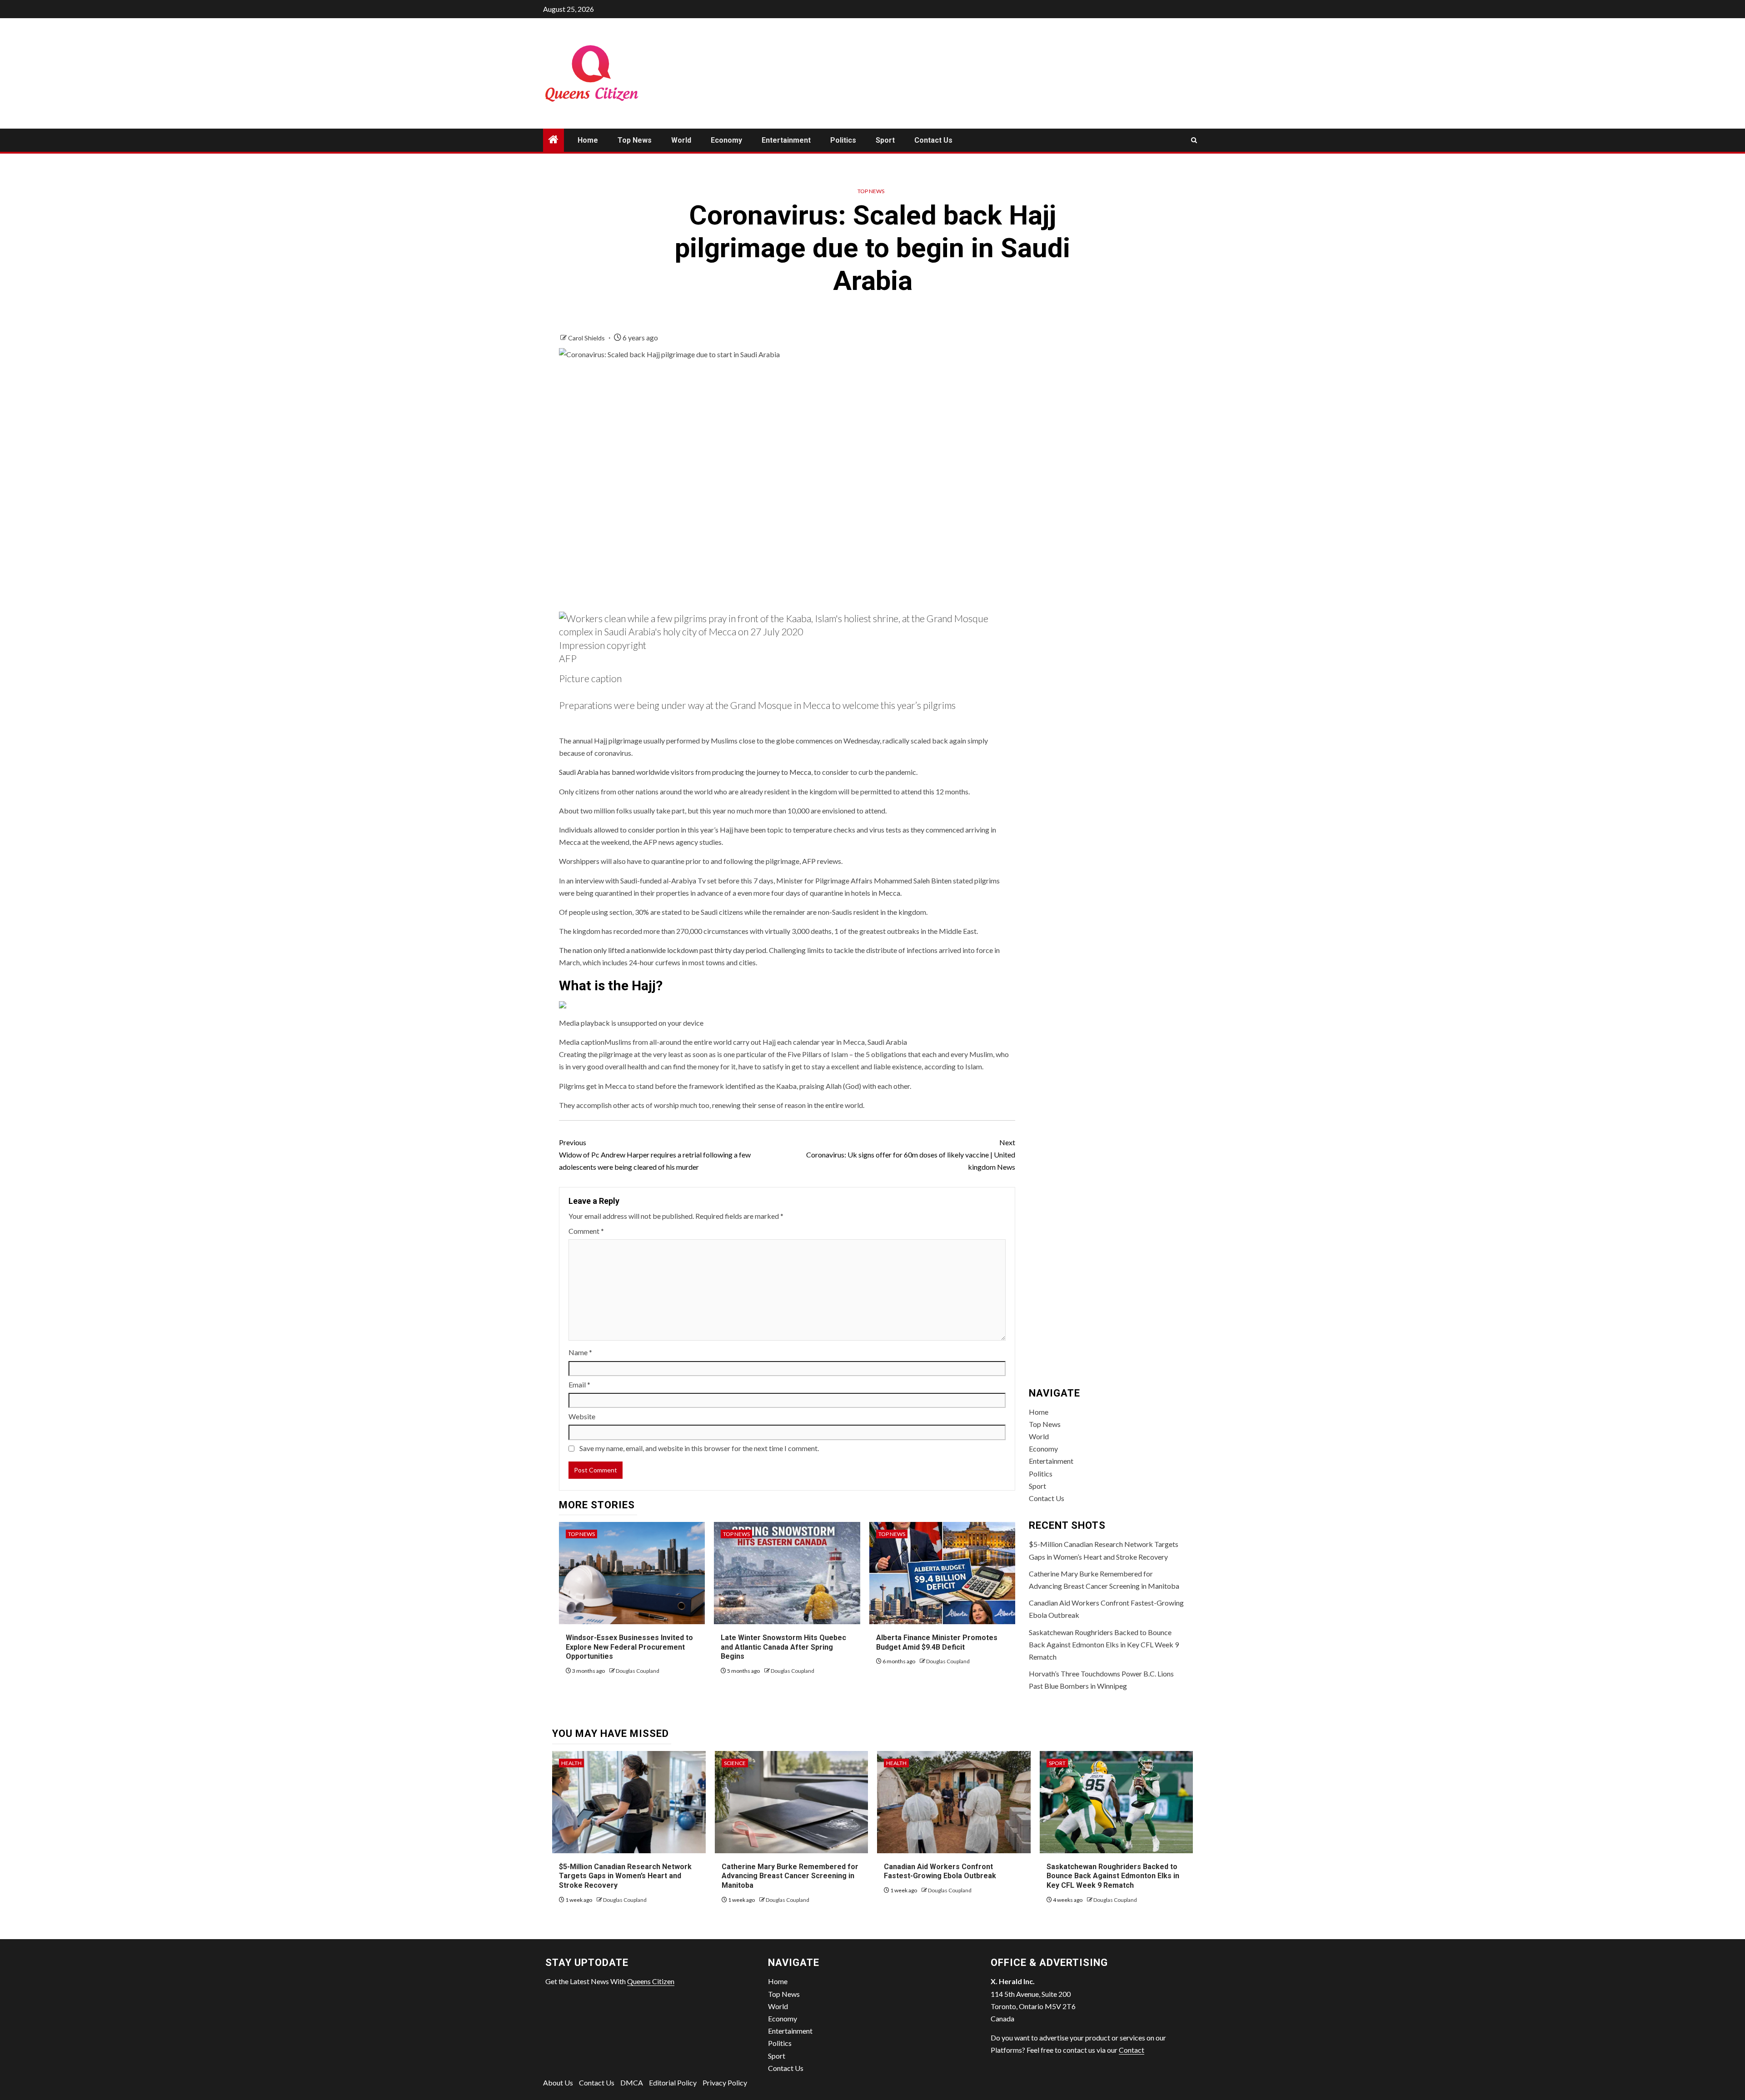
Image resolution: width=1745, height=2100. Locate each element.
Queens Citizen (651, 1981)
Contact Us (933, 140)
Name (580, 1352)
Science (735, 1763)
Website (582, 1416)
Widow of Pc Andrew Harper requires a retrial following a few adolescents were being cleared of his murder (655, 1155)
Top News (635, 140)
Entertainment (786, 140)
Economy (726, 140)
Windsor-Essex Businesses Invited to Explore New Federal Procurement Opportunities (629, 1647)
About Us (558, 2083)
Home (588, 140)
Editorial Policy (673, 2083)
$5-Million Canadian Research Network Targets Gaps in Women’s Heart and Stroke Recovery (625, 1876)
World (681, 140)
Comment (586, 1231)
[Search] (1194, 140)
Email (579, 1384)
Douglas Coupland (638, 1671)
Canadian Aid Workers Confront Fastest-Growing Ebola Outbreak (940, 1871)
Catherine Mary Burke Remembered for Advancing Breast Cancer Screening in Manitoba (790, 1876)
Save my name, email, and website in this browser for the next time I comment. (699, 1448)
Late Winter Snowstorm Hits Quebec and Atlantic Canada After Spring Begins (783, 1647)
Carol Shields (587, 338)
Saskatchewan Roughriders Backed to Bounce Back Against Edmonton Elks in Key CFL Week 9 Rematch (1104, 1644)
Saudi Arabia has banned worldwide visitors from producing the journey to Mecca (685, 772)
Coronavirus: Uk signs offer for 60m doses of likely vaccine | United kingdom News (911, 1155)
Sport (885, 140)
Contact (1132, 2050)
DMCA (632, 2083)
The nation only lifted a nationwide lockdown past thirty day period (663, 950)
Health (571, 1763)
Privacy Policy (725, 2083)
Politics (843, 140)
